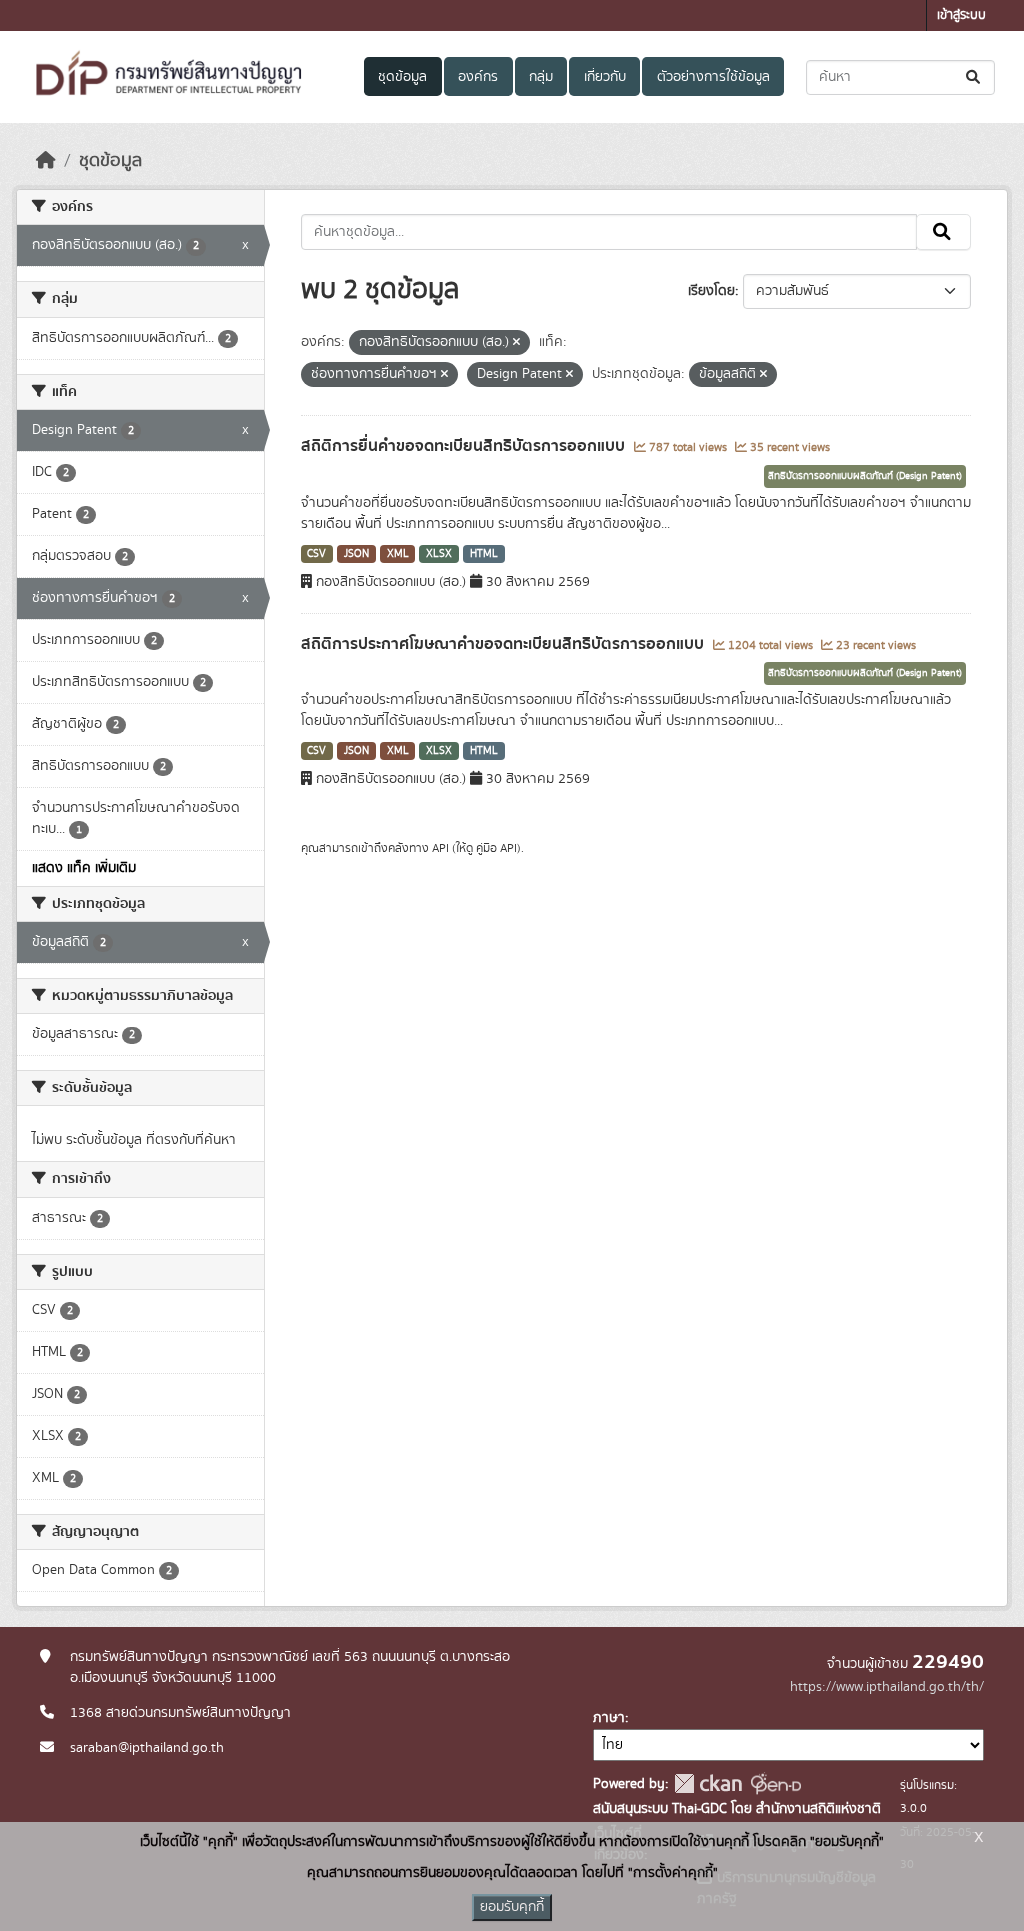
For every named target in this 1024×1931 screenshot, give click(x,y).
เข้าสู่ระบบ (961, 15)
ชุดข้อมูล (402, 77)
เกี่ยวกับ (605, 77)
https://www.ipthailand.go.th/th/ (887, 1687)
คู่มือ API (496, 848)
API (440, 848)
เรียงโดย (711, 291)
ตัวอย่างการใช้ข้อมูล (713, 77)
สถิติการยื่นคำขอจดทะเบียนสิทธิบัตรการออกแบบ (465, 446)
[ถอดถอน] (516, 343)
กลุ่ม (541, 77)
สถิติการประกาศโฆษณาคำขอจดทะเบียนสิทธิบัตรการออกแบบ (504, 644)
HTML (484, 554)
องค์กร (478, 77)
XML (398, 554)
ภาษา (609, 1718)
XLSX (439, 554)
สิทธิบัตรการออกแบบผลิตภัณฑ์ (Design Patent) (865, 476)
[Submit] (974, 77)
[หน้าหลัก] (46, 161)
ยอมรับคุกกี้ (512, 1907)
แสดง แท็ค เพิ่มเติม (84, 868)
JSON (356, 554)
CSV (316, 554)
